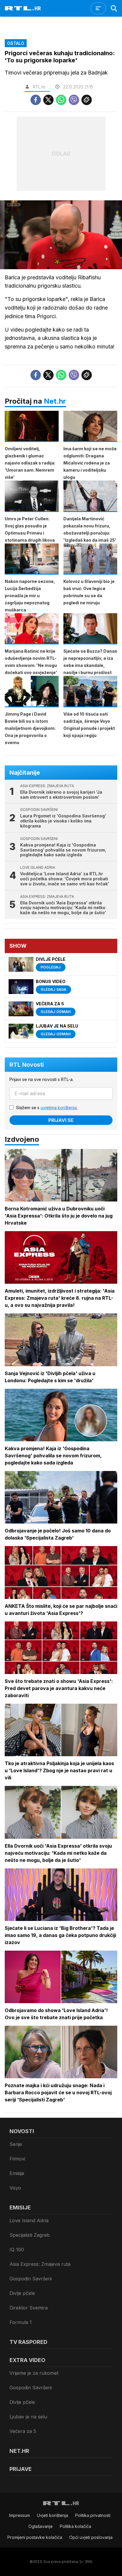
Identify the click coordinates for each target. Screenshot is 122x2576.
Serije (16, 2144)
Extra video (27, 2360)
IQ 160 (17, 2250)
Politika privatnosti (93, 2515)
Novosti (22, 2131)
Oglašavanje (41, 2526)
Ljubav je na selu (28, 2417)
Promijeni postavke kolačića (35, 2537)
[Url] (87, 100)
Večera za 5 (23, 2431)
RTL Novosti (27, 1065)
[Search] (114, 8)
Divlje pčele (22, 2293)
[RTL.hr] (23, 8)
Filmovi (17, 2159)
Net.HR (19, 2451)
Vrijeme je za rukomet (34, 2373)
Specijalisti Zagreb (30, 2235)
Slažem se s (47, 1108)
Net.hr (55, 401)
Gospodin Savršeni (31, 2279)
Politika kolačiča (76, 2526)
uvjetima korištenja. (59, 1108)
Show (18, 946)
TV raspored (28, 2342)
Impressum (20, 2515)
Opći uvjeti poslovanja (91, 2537)
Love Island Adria (29, 2220)
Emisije (17, 2173)
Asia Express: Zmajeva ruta (40, 2264)
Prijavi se (61, 1120)
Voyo (15, 2188)
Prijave (21, 2469)
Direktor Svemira (29, 2308)
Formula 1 (21, 2322)
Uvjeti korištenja (53, 2515)
